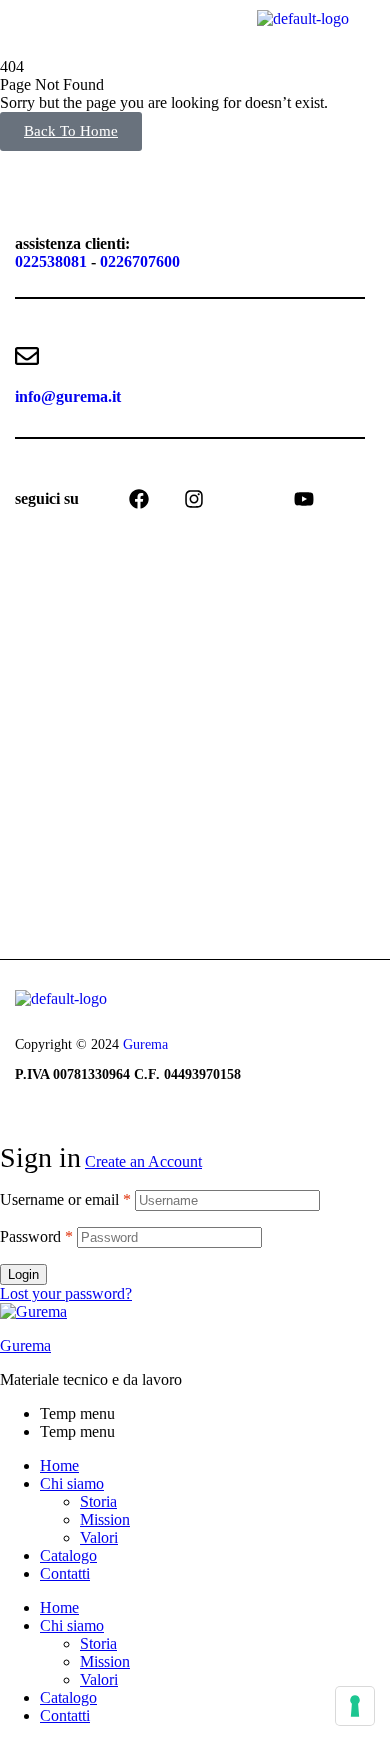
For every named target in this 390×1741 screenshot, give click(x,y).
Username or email (65, 1199)
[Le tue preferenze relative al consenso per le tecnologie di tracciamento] (355, 1706)
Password (36, 1236)
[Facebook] (139, 499)
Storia (98, 1501)
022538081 (51, 261)
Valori (99, 1537)
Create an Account (143, 1161)
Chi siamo (72, 1483)
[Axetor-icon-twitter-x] (249, 499)
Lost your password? (66, 1293)
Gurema (145, 1044)
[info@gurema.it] (27, 356)
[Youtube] (304, 499)
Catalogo (68, 1555)
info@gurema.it (68, 396)
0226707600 (140, 261)
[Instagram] (194, 499)
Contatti (65, 1573)
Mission (105, 1519)
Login (23, 1274)
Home (59, 1465)
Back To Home (71, 131)
